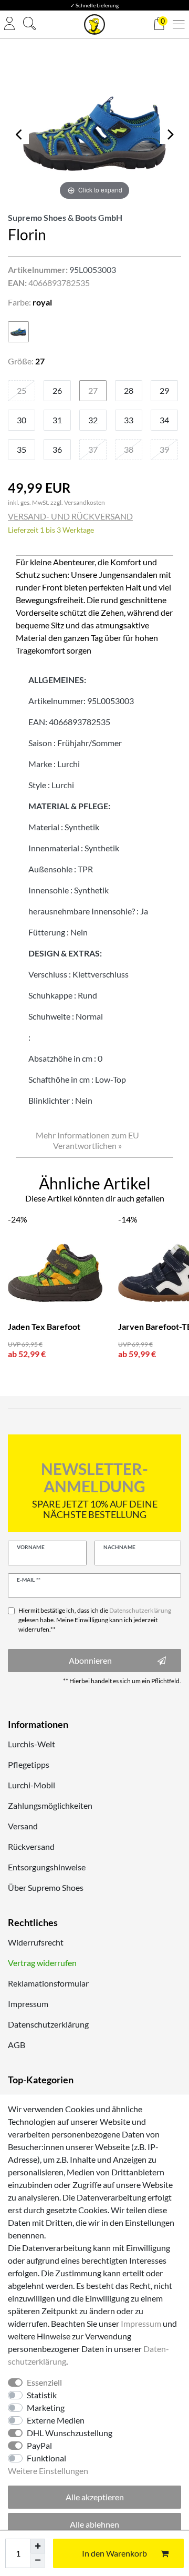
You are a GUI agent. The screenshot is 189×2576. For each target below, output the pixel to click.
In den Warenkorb (114, 2553)
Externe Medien (56, 2420)
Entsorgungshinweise (47, 1867)
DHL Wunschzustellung (70, 2433)
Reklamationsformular (48, 1983)
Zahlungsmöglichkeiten (50, 1805)
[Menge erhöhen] (38, 2546)
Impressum (28, 2004)
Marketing (46, 2407)
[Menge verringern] (38, 2561)
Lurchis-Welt (31, 1744)
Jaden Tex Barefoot (44, 1326)
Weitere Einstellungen (48, 2471)
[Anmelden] (9, 24)
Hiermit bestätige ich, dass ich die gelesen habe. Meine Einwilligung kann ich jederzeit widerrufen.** (95, 1620)
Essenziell (44, 2382)
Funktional (46, 2458)
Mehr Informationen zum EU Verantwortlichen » (87, 1140)
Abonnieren (90, 1660)
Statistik (42, 2395)
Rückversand (31, 1846)
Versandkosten (85, 502)
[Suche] (29, 25)
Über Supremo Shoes (46, 1887)
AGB (17, 2045)
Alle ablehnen (94, 2524)
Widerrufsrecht (36, 1942)
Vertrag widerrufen (42, 1963)
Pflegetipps (29, 1764)
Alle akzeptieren (95, 2497)
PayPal (39, 2445)
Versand (23, 1826)
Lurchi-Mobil (31, 1785)
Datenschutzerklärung (48, 2024)
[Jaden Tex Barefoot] (55, 1273)
